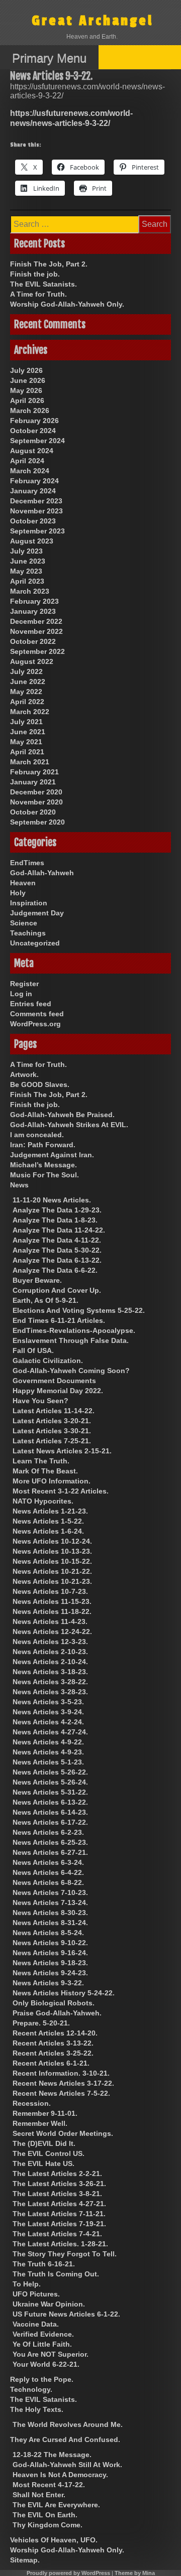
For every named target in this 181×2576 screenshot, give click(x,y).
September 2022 (37, 651)
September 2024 (37, 441)
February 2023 (34, 601)
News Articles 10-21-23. (52, 1581)
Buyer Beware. (37, 1280)
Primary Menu (49, 58)
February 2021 (34, 772)
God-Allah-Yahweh (42, 873)
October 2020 (33, 812)
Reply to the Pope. (42, 2379)
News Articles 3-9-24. (48, 1712)
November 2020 (36, 802)
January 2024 (33, 491)
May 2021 (26, 742)
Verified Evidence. (43, 2334)
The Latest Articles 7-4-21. (57, 2234)
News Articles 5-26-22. (50, 1772)
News (19, 1185)
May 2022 (26, 692)
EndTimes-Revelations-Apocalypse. (74, 1330)
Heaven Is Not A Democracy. (60, 2475)
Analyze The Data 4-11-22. (57, 1240)
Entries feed (31, 1004)
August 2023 (32, 541)
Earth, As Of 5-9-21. (46, 1300)
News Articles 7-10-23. (50, 1892)
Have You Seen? (40, 1401)
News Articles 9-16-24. (50, 1953)
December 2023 (36, 501)
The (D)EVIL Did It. (44, 2143)
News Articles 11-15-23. (52, 1601)
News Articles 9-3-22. (48, 1983)
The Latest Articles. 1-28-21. (60, 2244)
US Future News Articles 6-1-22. (66, 2314)
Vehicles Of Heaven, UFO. (54, 2540)
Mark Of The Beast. (45, 1471)
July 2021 (26, 722)
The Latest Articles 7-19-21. (59, 2224)
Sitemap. (25, 2560)
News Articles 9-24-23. (50, 1973)
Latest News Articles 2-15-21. (62, 1451)
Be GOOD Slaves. (40, 1084)
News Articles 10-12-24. (52, 1541)
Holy (18, 893)
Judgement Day (37, 913)
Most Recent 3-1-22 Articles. (61, 1491)
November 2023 (36, 511)
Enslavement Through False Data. (71, 1340)
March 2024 (30, 471)
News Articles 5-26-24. (50, 1782)
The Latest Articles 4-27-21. (59, 2204)
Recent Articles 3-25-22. (53, 2053)
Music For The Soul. (44, 1175)
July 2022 (26, 671)
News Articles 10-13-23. (52, 1551)
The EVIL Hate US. (43, 2163)
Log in (21, 994)
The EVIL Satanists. (43, 284)
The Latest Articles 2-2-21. (57, 2174)
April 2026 (27, 400)
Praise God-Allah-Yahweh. (57, 2013)
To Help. (27, 2284)
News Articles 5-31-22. (50, 1792)
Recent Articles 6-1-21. (51, 2063)
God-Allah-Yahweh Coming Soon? (71, 1371)
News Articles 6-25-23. (50, 1842)
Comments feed (37, 1014)
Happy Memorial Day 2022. (58, 1391)
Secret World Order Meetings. (63, 2133)
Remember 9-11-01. (45, 2113)
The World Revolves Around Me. (68, 2424)
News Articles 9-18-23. (50, 1963)
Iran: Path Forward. (43, 1145)
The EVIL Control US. (49, 2153)
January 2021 (33, 782)
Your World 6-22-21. (46, 2364)
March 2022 (30, 712)
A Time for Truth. (38, 294)
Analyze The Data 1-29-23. (57, 1210)
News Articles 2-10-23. (50, 1652)
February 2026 (34, 421)
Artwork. (24, 1074)
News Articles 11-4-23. (50, 1621)
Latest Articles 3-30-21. (52, 1431)
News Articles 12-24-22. (52, 1632)
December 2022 (36, 621)
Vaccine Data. (36, 2324)
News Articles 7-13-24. (50, 1903)
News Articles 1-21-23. (50, 1511)
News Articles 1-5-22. (48, 1521)
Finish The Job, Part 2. (49, 264)
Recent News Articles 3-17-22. (63, 2083)
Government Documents (54, 1381)
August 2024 (32, 451)
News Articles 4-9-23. (48, 1752)
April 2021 (27, 752)
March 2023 (30, 591)
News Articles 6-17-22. (50, 1822)
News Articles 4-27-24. (50, 1732)
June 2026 (28, 380)
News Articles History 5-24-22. (64, 1993)
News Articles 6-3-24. (48, 1862)
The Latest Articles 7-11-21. (59, 2214)
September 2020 (37, 822)
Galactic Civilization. (48, 1361)
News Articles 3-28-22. (50, 1682)
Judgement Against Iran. (52, 1155)
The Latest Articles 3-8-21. (57, 2194)
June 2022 (28, 682)
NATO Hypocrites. (43, 1501)
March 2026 (30, 411)
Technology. (31, 2389)
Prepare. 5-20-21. (41, 2023)
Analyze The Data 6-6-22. (55, 1270)
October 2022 (33, 641)
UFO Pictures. (36, 2294)
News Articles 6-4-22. (48, 1872)
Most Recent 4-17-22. (49, 2485)
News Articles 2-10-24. (50, 1662)
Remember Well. (40, 2123)
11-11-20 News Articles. (52, 1200)
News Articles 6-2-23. (48, 1832)
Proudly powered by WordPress (68, 2573)
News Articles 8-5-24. (48, 1933)
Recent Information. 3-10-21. (61, 2073)
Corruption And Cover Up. (57, 1290)
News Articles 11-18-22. (52, 1611)
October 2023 (33, 521)
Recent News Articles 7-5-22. (61, 2093)
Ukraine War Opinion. (49, 2304)
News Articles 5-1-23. (48, 1762)
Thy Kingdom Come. (48, 2525)
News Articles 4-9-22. (48, 1742)
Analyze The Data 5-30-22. (57, 1250)
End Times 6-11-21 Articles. (59, 1320)
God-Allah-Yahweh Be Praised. (62, 1115)
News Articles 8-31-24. (50, 1923)
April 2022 (27, 702)
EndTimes (27, 863)
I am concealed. (37, 1135)
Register (24, 984)
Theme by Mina (135, 2573)
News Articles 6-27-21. (50, 1852)
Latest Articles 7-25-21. (52, 1441)
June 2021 (28, 732)
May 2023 (26, 571)
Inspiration (29, 903)
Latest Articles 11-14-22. (54, 1411)
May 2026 (26, 390)
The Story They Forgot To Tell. (65, 2254)
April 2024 (27, 461)
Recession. (32, 2103)
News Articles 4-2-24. (48, 1722)
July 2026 (26, 370)
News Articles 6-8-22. (48, 1882)
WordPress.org (35, 1024)
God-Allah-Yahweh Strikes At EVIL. (69, 1125)
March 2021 (30, 762)
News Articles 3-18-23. (50, 1672)
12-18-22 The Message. (52, 2455)
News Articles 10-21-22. (52, 1571)
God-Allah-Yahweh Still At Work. (67, 2465)
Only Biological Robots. (54, 2003)
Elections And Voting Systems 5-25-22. (79, 1310)
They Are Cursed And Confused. (65, 2439)
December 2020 (36, 792)
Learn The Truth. (41, 1461)
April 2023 (27, 581)
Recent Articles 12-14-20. (55, 2033)
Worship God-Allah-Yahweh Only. (67, 304)
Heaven (23, 883)
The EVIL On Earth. (45, 2515)
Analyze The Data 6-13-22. (57, 1260)
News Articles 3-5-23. (48, 1702)
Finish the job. (35, 274)
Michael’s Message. (43, 1165)
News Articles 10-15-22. (52, 1561)
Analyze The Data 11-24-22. (59, 1230)
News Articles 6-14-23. (50, 1812)
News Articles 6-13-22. (50, 1802)
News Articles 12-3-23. (50, 1642)
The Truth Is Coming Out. (56, 2274)
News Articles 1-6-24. (48, 1531)
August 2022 (32, 661)
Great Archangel (93, 21)
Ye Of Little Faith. (42, 2344)
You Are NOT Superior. (51, 2354)
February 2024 (34, 481)
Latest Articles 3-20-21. (52, 1421)
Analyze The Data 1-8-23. (55, 1220)
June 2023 (28, 561)
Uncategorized (35, 943)
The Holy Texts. (37, 2409)
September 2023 (37, 531)
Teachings (28, 933)
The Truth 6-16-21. (44, 2264)
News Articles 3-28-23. (50, 1692)
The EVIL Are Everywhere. (56, 2505)
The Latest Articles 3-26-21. (59, 2184)
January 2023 (33, 611)
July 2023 (26, 551)
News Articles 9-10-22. (50, 1943)
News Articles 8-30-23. (50, 1913)
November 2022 (36, 631)
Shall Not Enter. (39, 2495)
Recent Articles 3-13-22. (53, 2043)
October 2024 (33, 431)
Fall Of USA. (33, 1350)
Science (24, 923)
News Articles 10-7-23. (50, 1591)
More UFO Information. (52, 1481)
